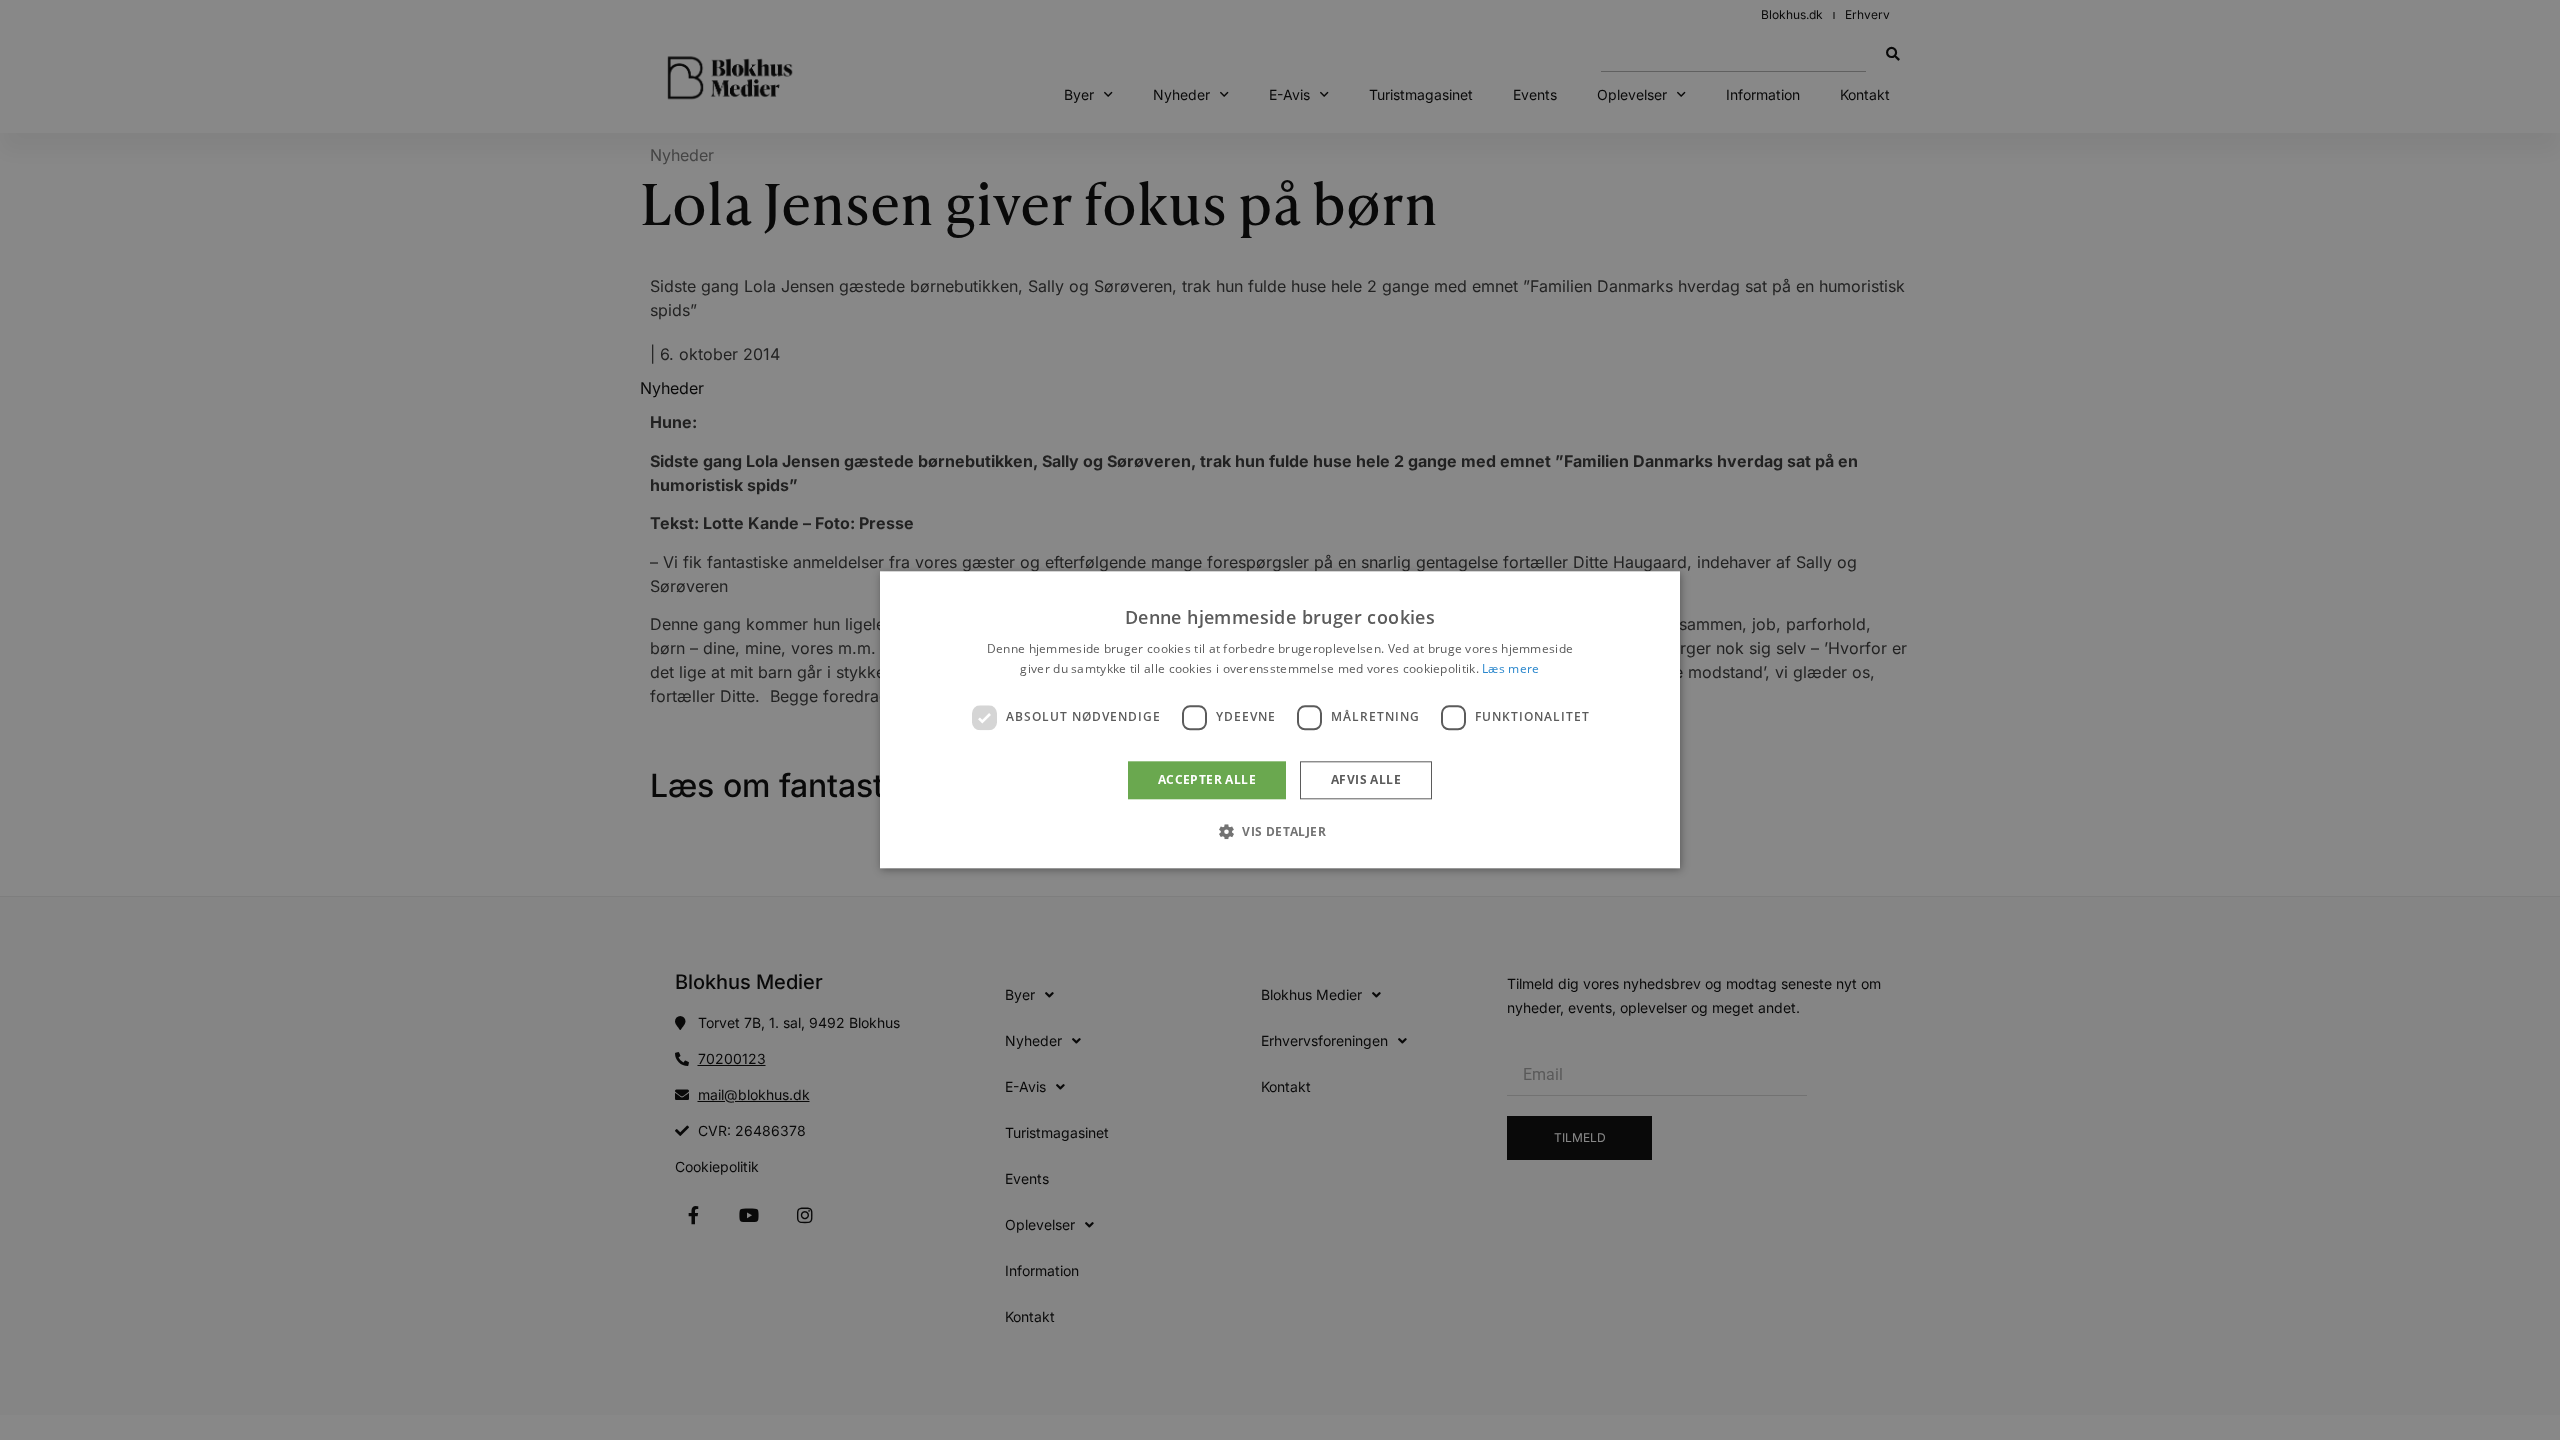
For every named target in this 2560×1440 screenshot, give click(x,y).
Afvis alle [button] (1366, 779)
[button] (1280, 832)
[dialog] (1280, 719)
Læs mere (1510, 669)
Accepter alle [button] (1207, 779)
